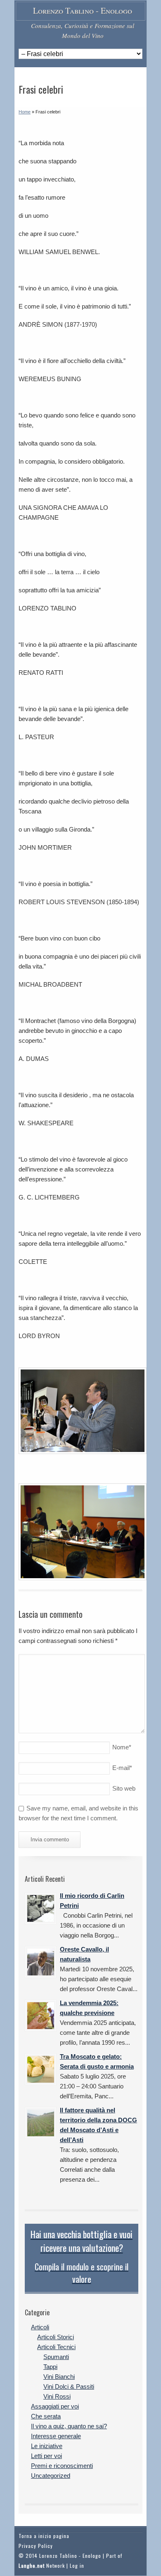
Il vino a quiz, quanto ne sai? (69, 2426)
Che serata (46, 2416)
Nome (122, 1747)
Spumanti (56, 2357)
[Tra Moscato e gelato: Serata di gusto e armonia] (41, 2069)
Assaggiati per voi (55, 2406)
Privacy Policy (36, 2546)
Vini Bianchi (59, 2377)
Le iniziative (47, 2446)
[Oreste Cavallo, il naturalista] (41, 1962)
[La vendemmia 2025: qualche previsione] (41, 2016)
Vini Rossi (57, 2396)
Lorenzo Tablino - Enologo (83, 11)
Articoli (40, 2327)
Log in (77, 2565)
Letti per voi (46, 2456)
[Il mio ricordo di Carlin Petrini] (41, 1908)
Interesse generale (56, 2436)
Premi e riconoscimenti (62, 2466)
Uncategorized (51, 2476)
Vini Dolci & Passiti (69, 2386)
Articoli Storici (56, 2337)
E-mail (122, 1768)
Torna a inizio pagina (44, 2536)
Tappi (50, 2367)
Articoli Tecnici (56, 2347)
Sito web (124, 1788)
